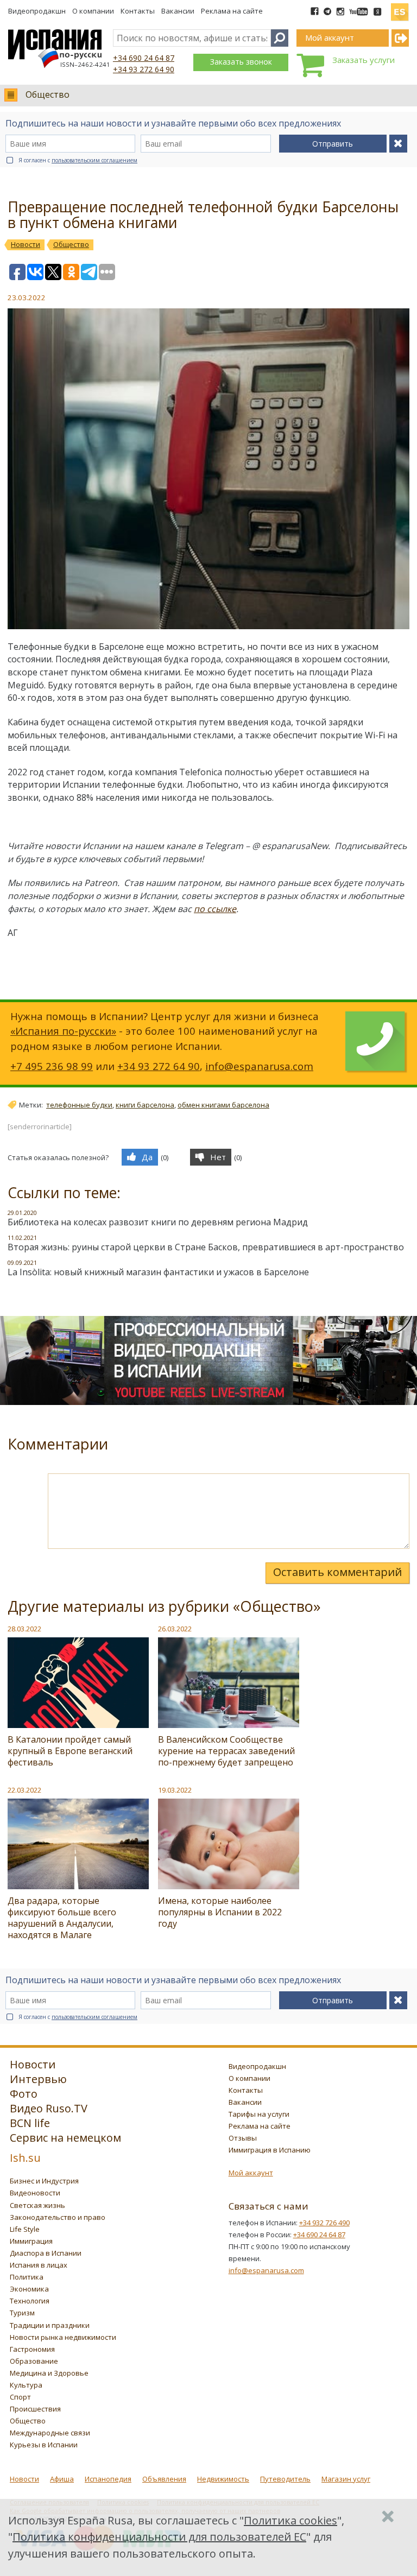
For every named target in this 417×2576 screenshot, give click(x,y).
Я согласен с (78, 160)
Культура (26, 2385)
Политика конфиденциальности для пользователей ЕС (159, 2537)
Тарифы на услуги (259, 2114)
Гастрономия (32, 2349)
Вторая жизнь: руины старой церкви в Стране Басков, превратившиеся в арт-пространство (206, 1247)
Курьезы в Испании (44, 2445)
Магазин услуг (346, 2479)
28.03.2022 (24, 1629)
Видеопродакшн (37, 11)
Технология (30, 2301)
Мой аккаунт (251, 2173)
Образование (34, 2361)
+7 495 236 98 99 (52, 1066)
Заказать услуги (364, 60)
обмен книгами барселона (223, 1105)
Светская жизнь (37, 2205)
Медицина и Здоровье (49, 2373)
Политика (27, 2277)
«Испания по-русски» (63, 1031)
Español (400, 8)
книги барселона (145, 1105)
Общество (48, 94)
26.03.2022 (175, 1629)
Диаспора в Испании (46, 2253)
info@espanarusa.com (259, 1066)
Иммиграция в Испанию (270, 2150)
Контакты (138, 11)
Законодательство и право (58, 2217)
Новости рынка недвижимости (63, 2337)
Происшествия (35, 2409)
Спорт (20, 2397)
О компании (93, 11)
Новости (24, 2479)
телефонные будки (79, 1105)
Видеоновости (35, 2193)
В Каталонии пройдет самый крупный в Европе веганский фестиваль (70, 1751)
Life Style (25, 2229)
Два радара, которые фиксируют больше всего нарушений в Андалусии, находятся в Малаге (62, 1918)
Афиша (62, 2479)
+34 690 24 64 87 (144, 58)
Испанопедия (108, 2479)
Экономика (29, 2289)
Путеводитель (285, 2479)
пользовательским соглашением (94, 160)
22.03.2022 (24, 1790)
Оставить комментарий (337, 1572)
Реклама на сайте (232, 11)
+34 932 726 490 (324, 2223)
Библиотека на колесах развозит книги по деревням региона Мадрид (158, 1222)
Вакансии (178, 11)
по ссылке (215, 909)
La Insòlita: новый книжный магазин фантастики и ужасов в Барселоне (158, 1272)
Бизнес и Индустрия (44, 2181)
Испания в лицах (39, 2265)
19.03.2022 (175, 1790)
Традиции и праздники (50, 2325)
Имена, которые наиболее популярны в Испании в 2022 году (220, 1912)
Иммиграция (31, 2241)
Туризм (22, 2313)
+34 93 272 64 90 (144, 69)
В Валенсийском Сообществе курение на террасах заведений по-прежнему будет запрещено (226, 1751)
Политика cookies (290, 2520)
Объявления (164, 2479)
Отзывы (243, 2138)
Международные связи (50, 2433)
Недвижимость (223, 2479)
